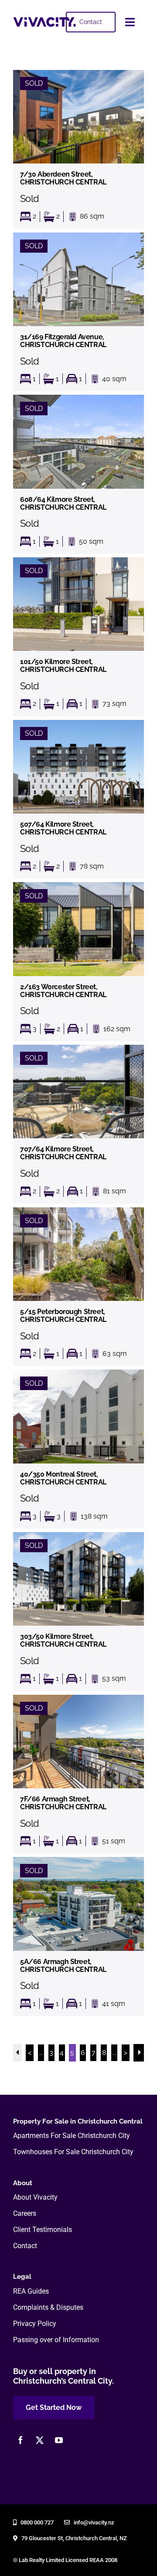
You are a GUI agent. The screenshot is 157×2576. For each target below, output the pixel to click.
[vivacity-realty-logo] (44, 20)
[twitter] (40, 2440)
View (78, 149)
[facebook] (20, 2440)
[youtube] (59, 2440)
